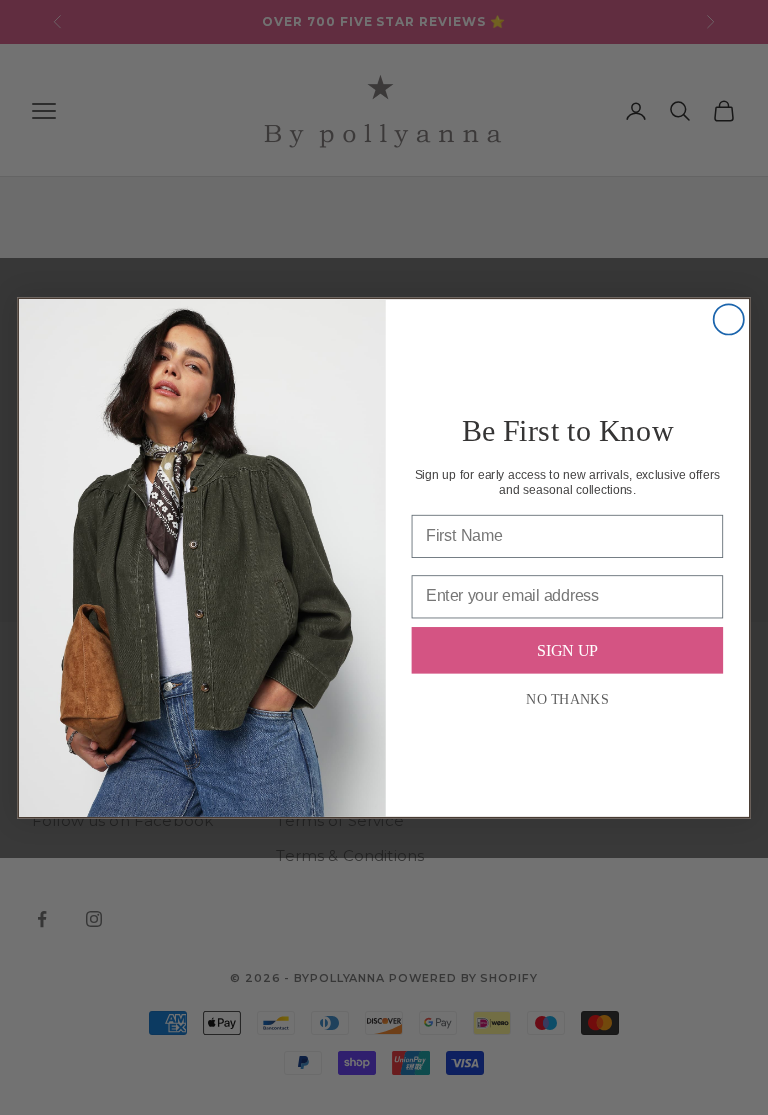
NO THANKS (567, 698)
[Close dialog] (729, 319)
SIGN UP (567, 649)
